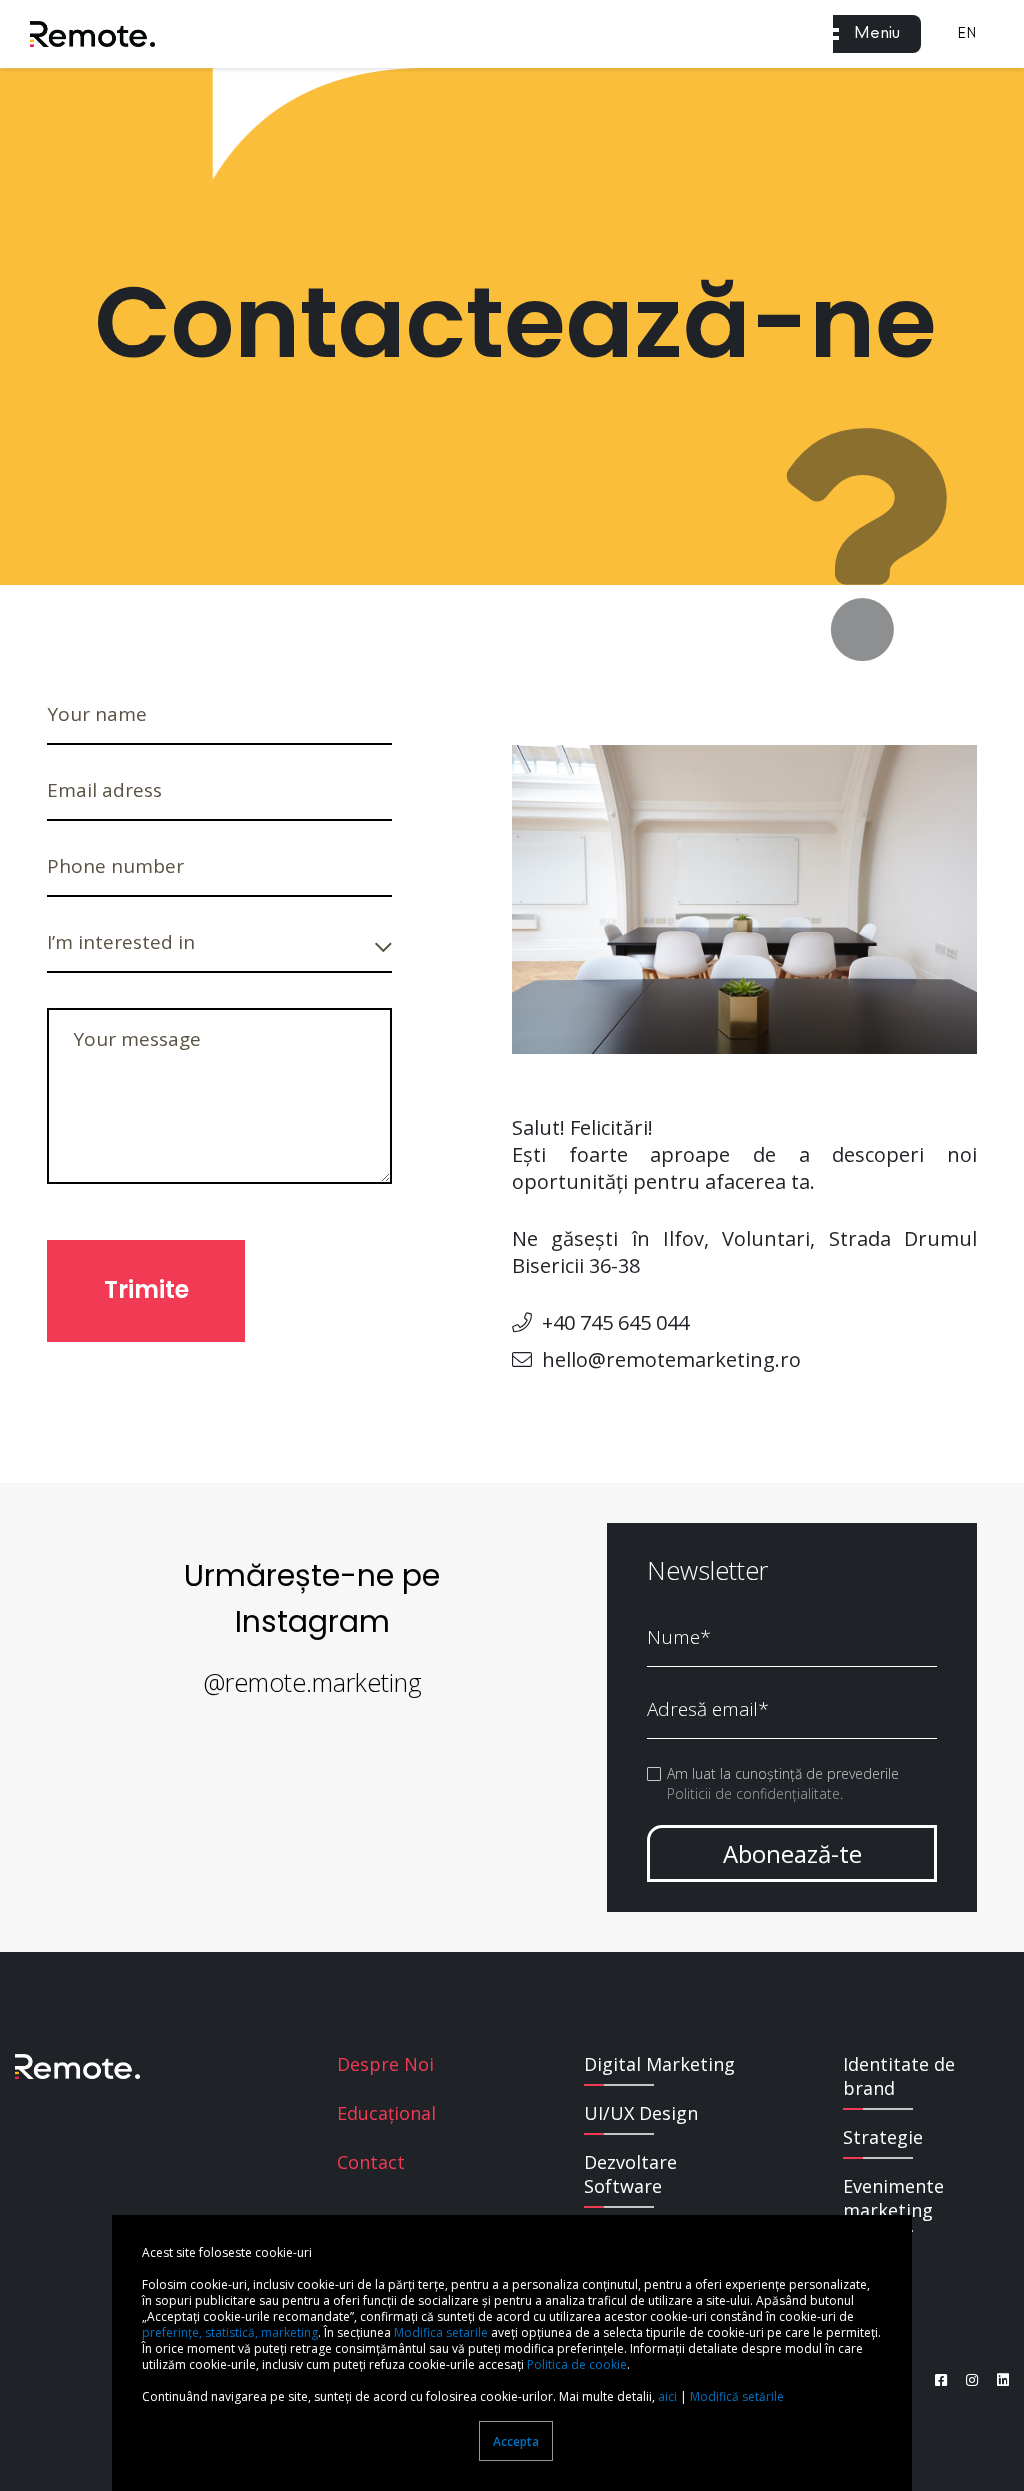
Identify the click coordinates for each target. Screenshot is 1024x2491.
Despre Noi (385, 2064)
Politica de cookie (577, 2365)
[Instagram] (964, 2379)
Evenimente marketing (893, 2198)
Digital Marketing (659, 2064)
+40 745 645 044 (615, 1322)
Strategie (883, 2137)
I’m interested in (121, 942)
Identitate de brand (899, 2076)
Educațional (386, 2113)
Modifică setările (737, 2397)
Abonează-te (792, 1853)
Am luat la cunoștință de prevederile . (783, 1783)
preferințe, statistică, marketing (230, 2333)
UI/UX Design (641, 2113)
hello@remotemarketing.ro (671, 1359)
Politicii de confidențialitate (753, 1793)
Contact (371, 2162)
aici (667, 2397)
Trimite (146, 1289)
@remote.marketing (312, 1682)
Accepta (516, 2441)
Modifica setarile (441, 2333)
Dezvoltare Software (630, 2174)
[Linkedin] (995, 2379)
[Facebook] (941, 2379)
